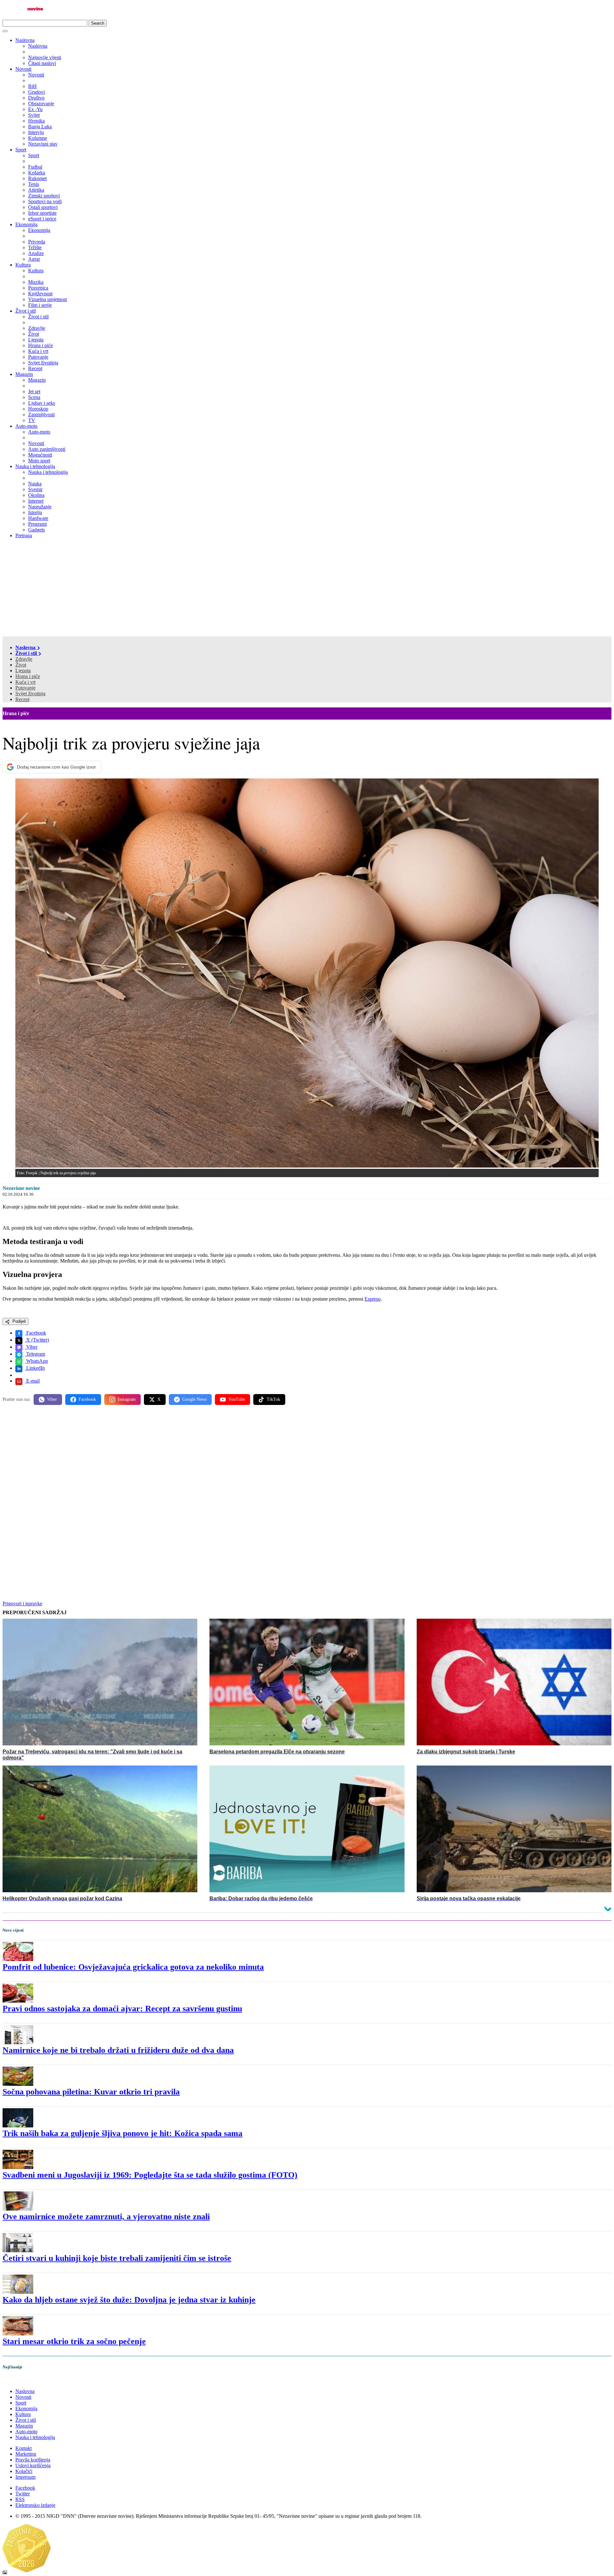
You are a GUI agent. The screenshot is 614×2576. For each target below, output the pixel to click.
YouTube (237, 1399)
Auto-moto (26, 426)
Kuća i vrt (25, 682)
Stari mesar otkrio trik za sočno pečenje (74, 2341)
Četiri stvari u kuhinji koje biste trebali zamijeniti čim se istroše (117, 2258)
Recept (22, 699)
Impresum (25, 2477)
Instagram (127, 1399)
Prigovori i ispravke (22, 1603)
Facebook (35, 1333)
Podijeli (19, 1321)
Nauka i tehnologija (35, 466)
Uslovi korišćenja (33, 2465)
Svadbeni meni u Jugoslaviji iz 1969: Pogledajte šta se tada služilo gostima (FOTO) (150, 2175)
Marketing (26, 2454)
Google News (194, 1399)
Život (21, 665)
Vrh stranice (21, 2380)
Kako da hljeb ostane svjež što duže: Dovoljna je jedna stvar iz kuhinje (129, 2300)
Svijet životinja (30, 694)
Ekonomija (26, 224)
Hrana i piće (28, 676)
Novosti (23, 69)
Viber (31, 1347)
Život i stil (26, 311)
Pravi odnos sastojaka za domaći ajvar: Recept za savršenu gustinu (122, 2009)
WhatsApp (36, 1361)
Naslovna (25, 40)
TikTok (273, 1399)
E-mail (32, 1381)
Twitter (23, 2494)
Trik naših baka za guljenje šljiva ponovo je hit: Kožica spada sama (122, 2133)
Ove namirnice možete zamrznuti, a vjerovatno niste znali (106, 2217)
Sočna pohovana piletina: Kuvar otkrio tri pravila (91, 2092)
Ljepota (23, 670)
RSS (20, 2499)
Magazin (24, 374)
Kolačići (24, 2471)
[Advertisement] (307, 588)
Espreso (373, 1299)
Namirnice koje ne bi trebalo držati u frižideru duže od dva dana (118, 2050)
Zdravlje (24, 659)
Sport (21, 150)
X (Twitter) (37, 1340)
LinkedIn (35, 1368)
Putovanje (25, 688)
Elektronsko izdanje (35, 2505)
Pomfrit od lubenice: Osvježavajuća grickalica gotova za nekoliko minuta (133, 1967)
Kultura (23, 265)
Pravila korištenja (33, 2460)
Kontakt (24, 2448)
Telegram (35, 1354)
